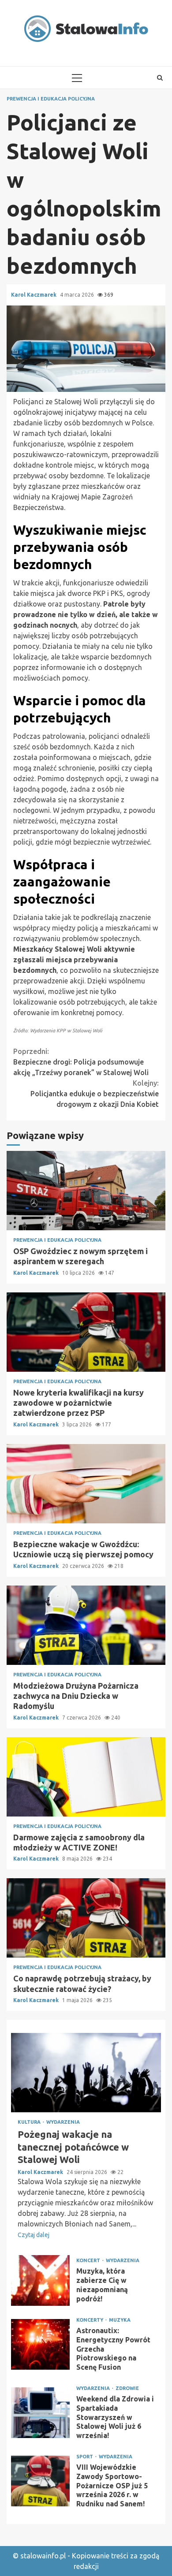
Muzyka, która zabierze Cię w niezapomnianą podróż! (40, 2280)
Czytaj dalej (34, 2235)
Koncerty (90, 2320)
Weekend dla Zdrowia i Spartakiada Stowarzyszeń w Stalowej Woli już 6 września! (40, 2413)
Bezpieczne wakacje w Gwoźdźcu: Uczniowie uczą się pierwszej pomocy (86, 1484)
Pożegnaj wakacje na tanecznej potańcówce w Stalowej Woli (86, 2073)
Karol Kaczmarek (34, 295)
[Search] (160, 78)
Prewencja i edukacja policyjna (51, 99)
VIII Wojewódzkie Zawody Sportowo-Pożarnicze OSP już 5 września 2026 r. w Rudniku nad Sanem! (40, 2481)
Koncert (89, 2261)
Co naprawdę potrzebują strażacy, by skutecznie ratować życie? (86, 1918)
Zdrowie (127, 2388)
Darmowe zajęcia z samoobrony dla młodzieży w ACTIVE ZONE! (86, 1777)
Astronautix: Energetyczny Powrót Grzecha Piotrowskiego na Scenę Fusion (40, 2344)
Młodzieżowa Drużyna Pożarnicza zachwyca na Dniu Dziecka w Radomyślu (86, 1625)
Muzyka (120, 2320)
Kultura (30, 2122)
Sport (85, 2457)
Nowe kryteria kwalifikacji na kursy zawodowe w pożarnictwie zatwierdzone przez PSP (86, 1332)
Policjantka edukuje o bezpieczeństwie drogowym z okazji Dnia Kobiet (95, 1094)
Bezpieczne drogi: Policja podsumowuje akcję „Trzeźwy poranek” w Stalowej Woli (81, 1062)
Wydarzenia (63, 2122)
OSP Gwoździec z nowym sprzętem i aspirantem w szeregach (86, 1191)
